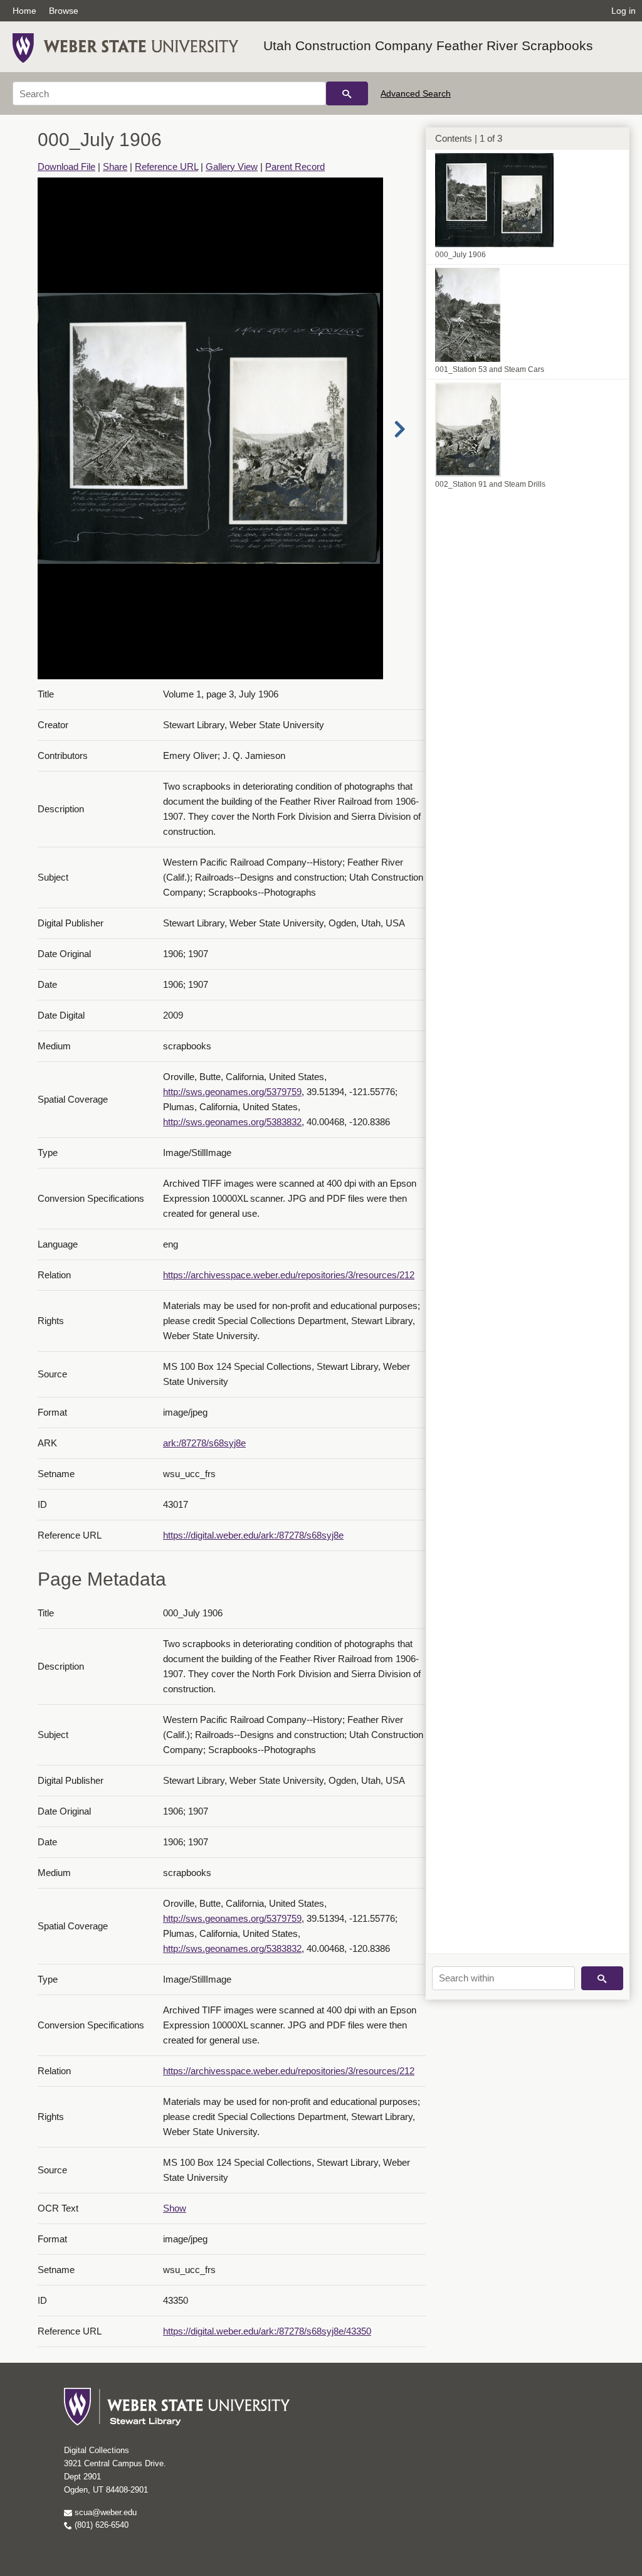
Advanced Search (416, 93)
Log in (624, 11)
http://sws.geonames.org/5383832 (232, 1122)
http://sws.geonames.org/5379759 (232, 1092)
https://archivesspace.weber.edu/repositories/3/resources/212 (289, 1275)
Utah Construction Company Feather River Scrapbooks (428, 45)
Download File (66, 167)
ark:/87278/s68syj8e (204, 1443)
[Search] (347, 93)
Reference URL (166, 167)
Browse (64, 11)
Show (175, 2208)
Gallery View (232, 167)
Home (24, 11)
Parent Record (295, 167)
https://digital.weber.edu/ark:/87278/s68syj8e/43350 (267, 2331)
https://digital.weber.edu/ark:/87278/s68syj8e (253, 1535)
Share (115, 167)
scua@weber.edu (104, 2512)
